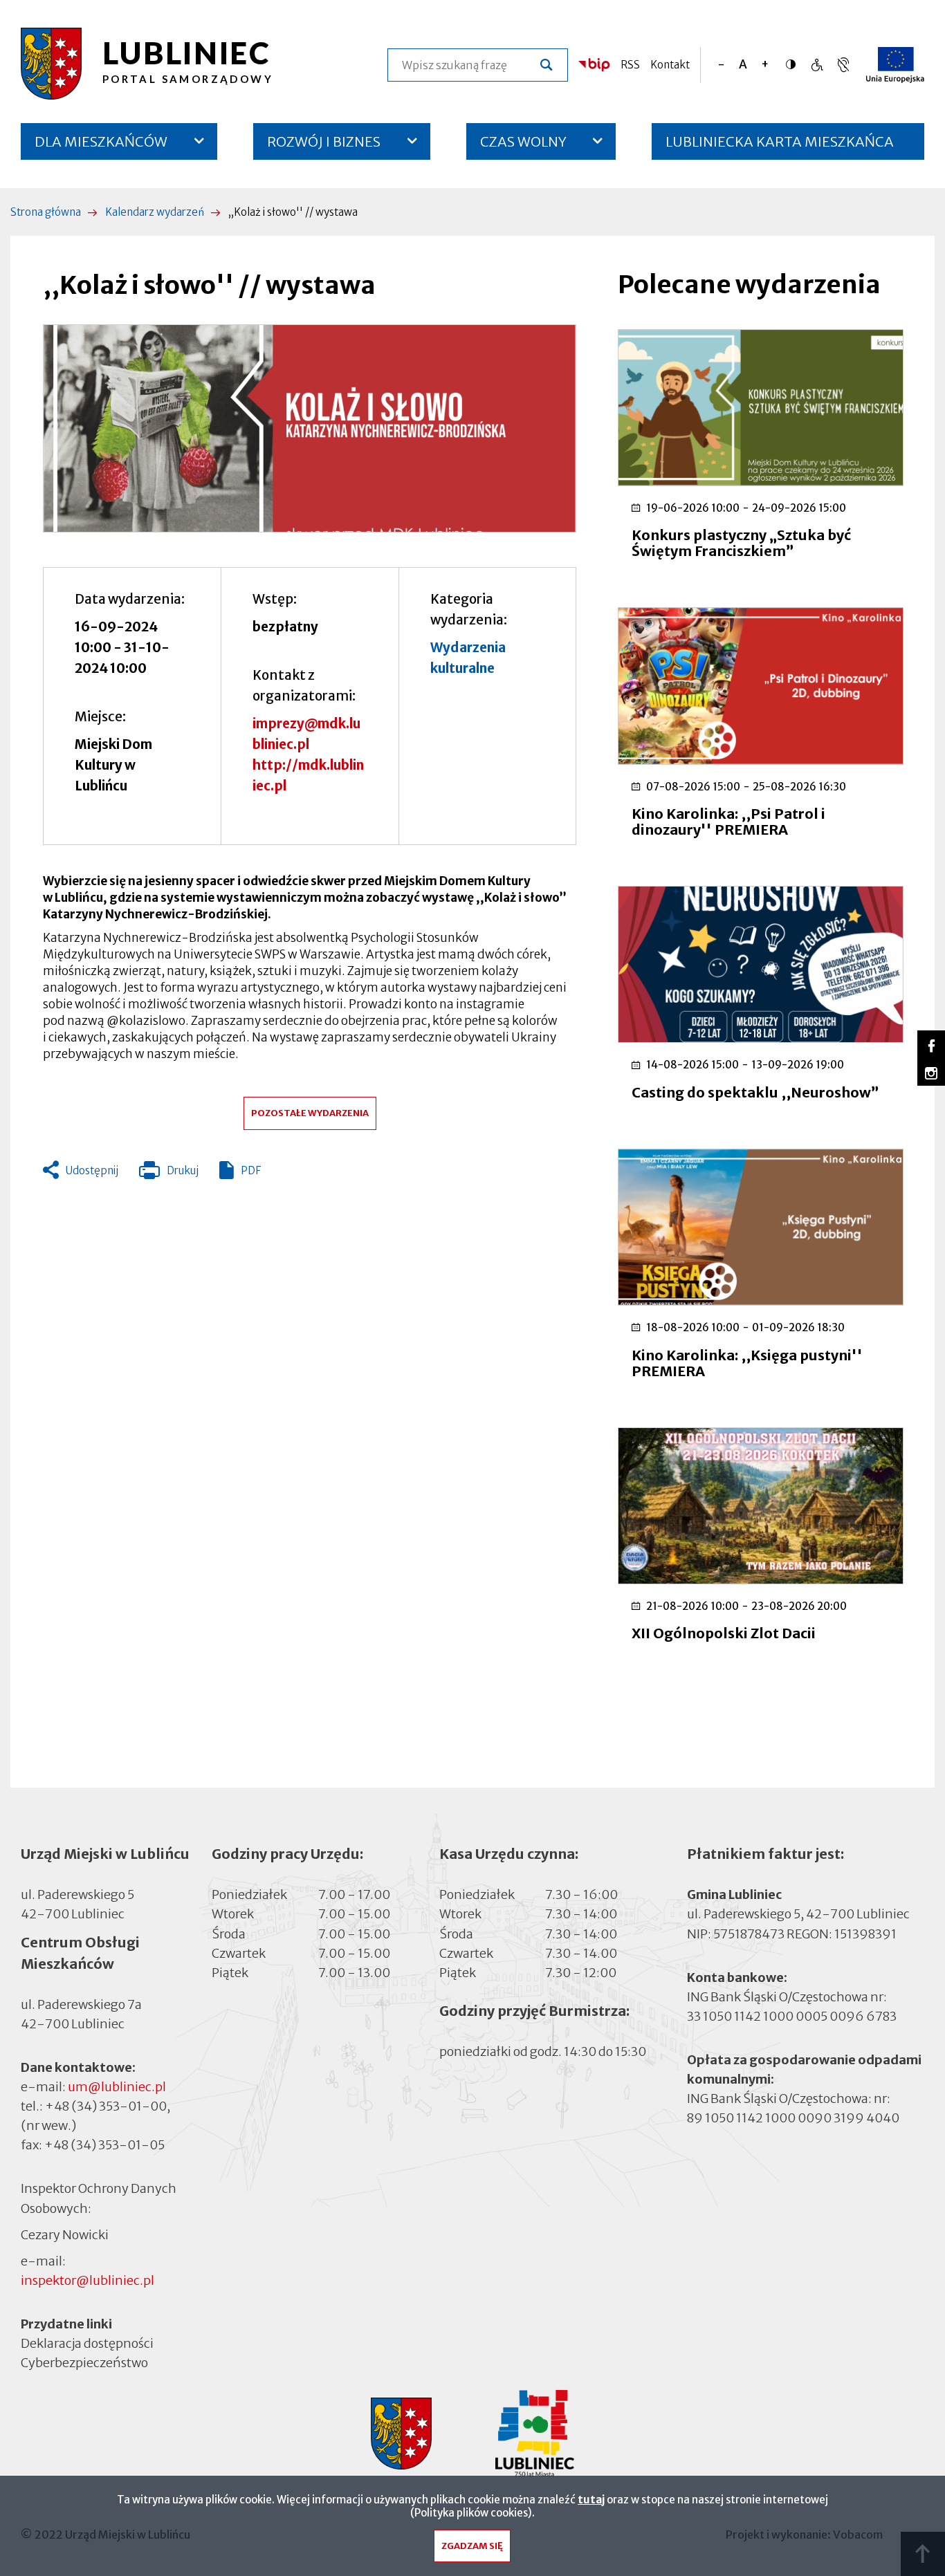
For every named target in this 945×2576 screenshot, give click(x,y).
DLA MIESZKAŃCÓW (101, 141)
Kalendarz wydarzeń (155, 212)
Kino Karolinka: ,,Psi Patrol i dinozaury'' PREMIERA (728, 822)
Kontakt (670, 65)
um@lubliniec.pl (117, 2087)
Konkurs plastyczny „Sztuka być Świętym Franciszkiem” (741, 543)
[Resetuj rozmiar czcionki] (743, 65)
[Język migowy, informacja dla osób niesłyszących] (817, 65)
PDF (251, 1170)
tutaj (591, 2500)
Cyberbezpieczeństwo (84, 2363)
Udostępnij (92, 1170)
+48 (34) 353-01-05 (104, 2145)
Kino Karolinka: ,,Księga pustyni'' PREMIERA (747, 1363)
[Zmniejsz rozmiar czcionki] (721, 65)
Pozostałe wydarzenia (310, 1113)
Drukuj (169, 1174)
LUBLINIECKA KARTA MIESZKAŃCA (780, 146)
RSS (630, 65)
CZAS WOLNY (523, 141)
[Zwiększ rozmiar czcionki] (765, 65)
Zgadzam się (472, 2546)
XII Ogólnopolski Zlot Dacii (724, 1633)
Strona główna (46, 212)
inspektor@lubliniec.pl (88, 2280)
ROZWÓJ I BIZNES (324, 141)
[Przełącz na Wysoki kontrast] (794, 64)
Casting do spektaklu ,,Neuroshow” (755, 1092)
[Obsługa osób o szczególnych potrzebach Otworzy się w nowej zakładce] (843, 65)
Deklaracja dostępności (87, 2343)
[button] (310, 428)
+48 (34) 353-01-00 (106, 2106)
